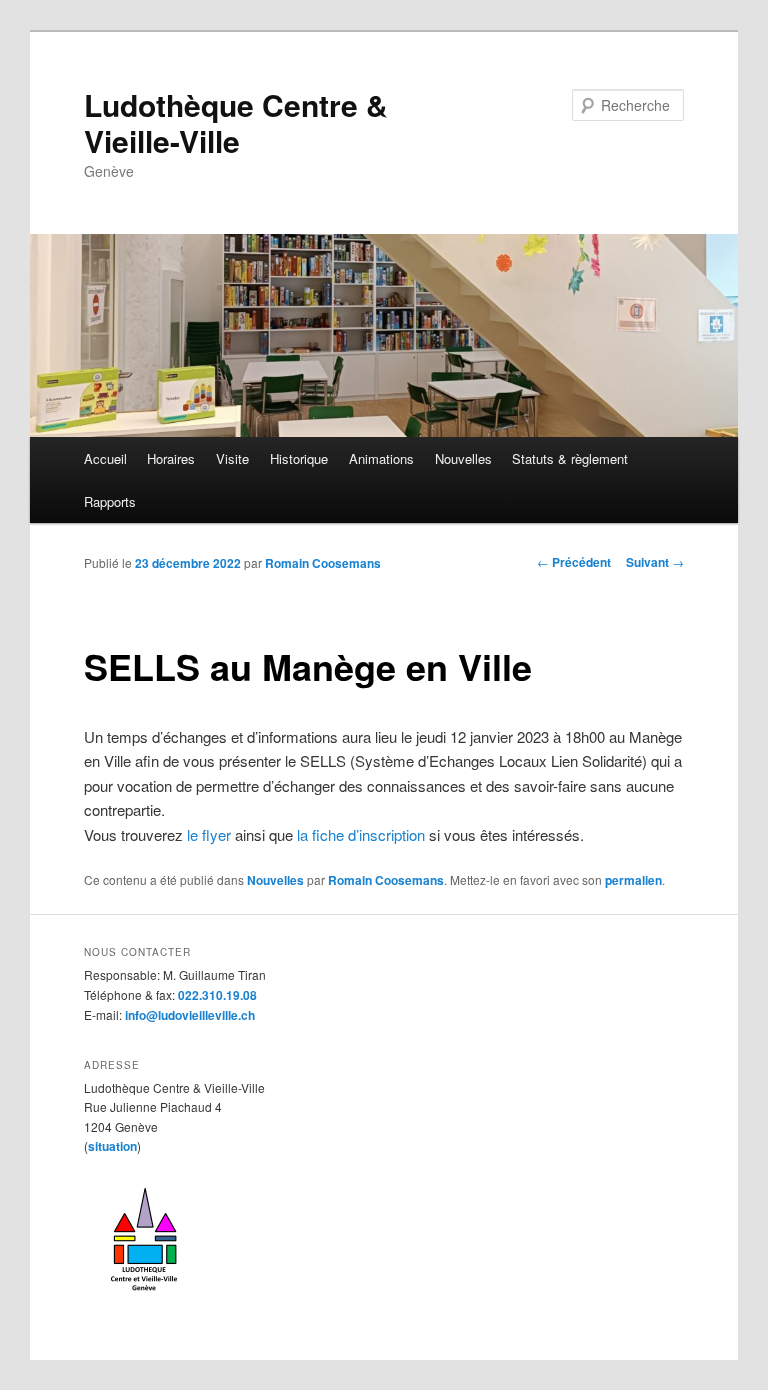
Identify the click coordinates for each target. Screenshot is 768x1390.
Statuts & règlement (570, 458)
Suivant (655, 562)
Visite (232, 458)
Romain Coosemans (323, 563)
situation (112, 1146)
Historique (299, 458)
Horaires (171, 458)
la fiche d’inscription (361, 834)
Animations (381, 458)
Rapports (110, 501)
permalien (633, 880)
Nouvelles (463, 458)
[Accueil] (144, 1298)
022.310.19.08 (217, 995)
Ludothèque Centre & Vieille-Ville (236, 122)
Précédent (574, 562)
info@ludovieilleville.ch (190, 1015)
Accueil (105, 458)
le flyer (209, 834)
